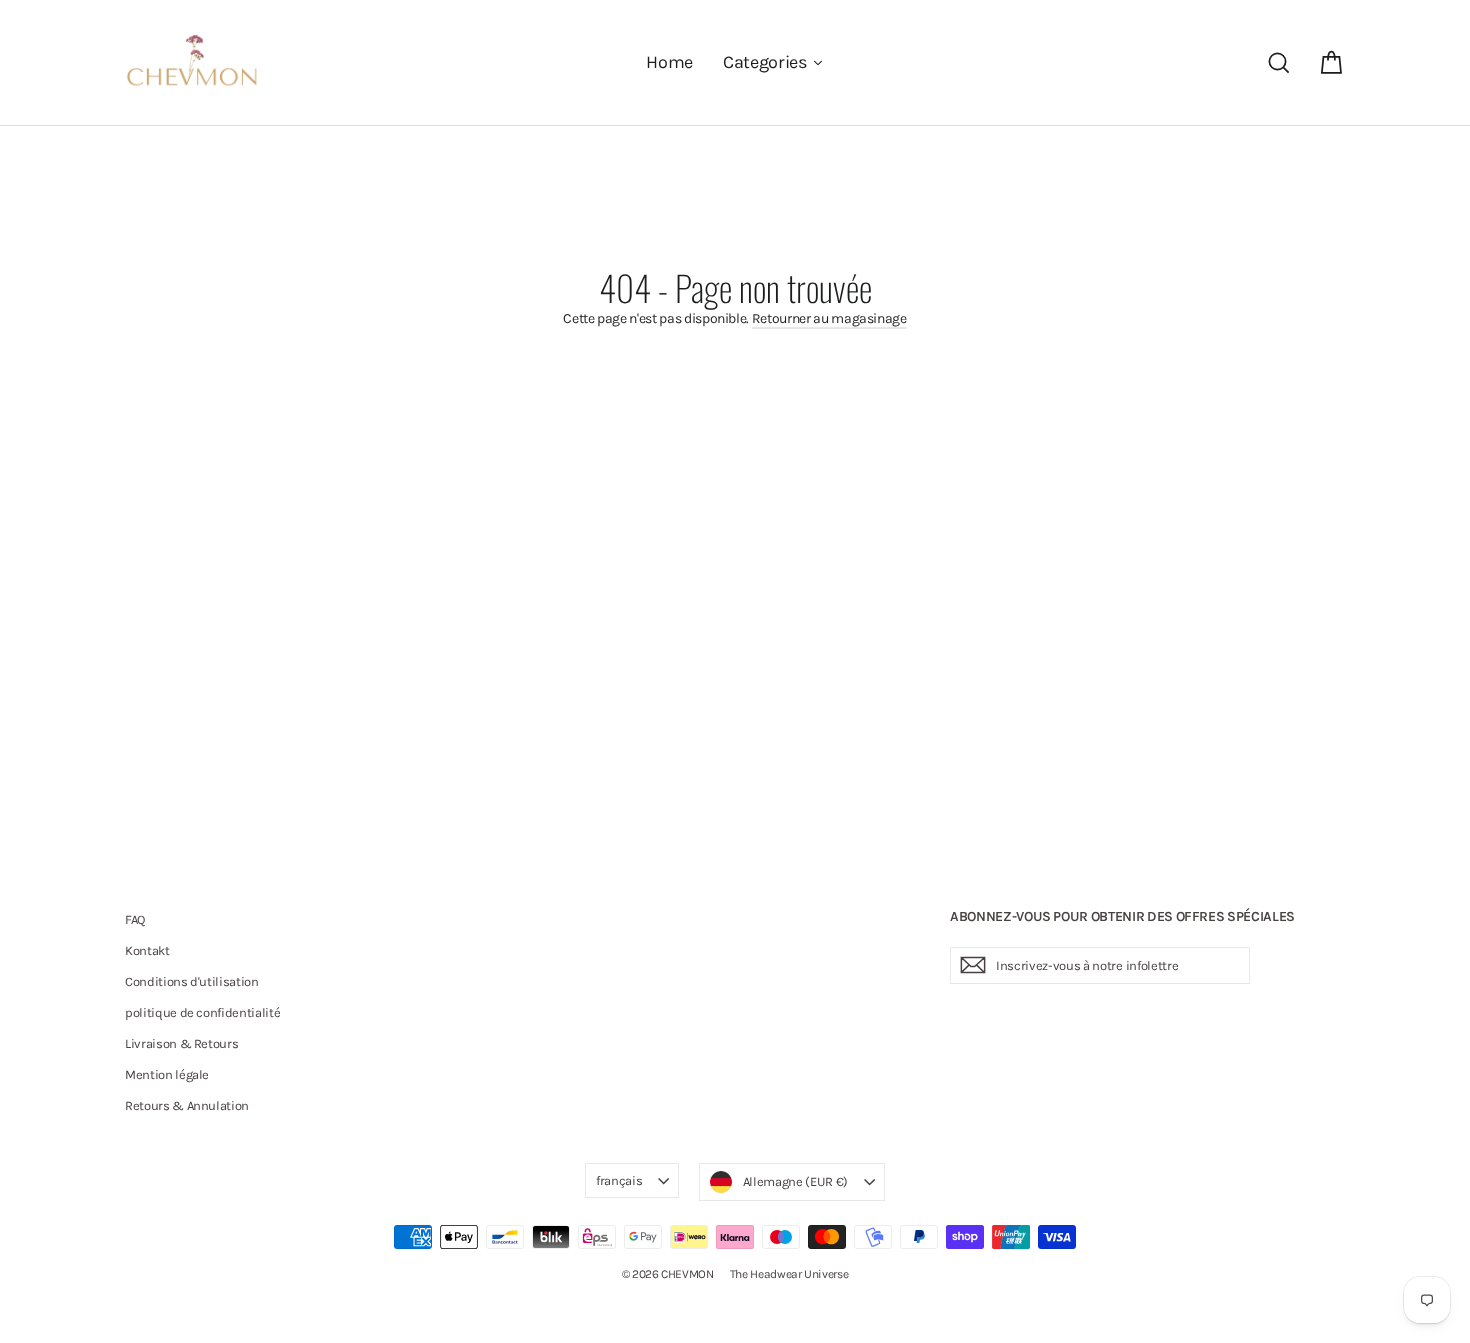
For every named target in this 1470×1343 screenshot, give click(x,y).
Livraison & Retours (181, 1043)
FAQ (135, 919)
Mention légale (167, 1074)
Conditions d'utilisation (192, 981)
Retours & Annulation (187, 1105)
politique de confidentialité (202, 1012)
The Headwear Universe (789, 1274)
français (619, 1180)
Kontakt (147, 950)
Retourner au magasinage (829, 318)
